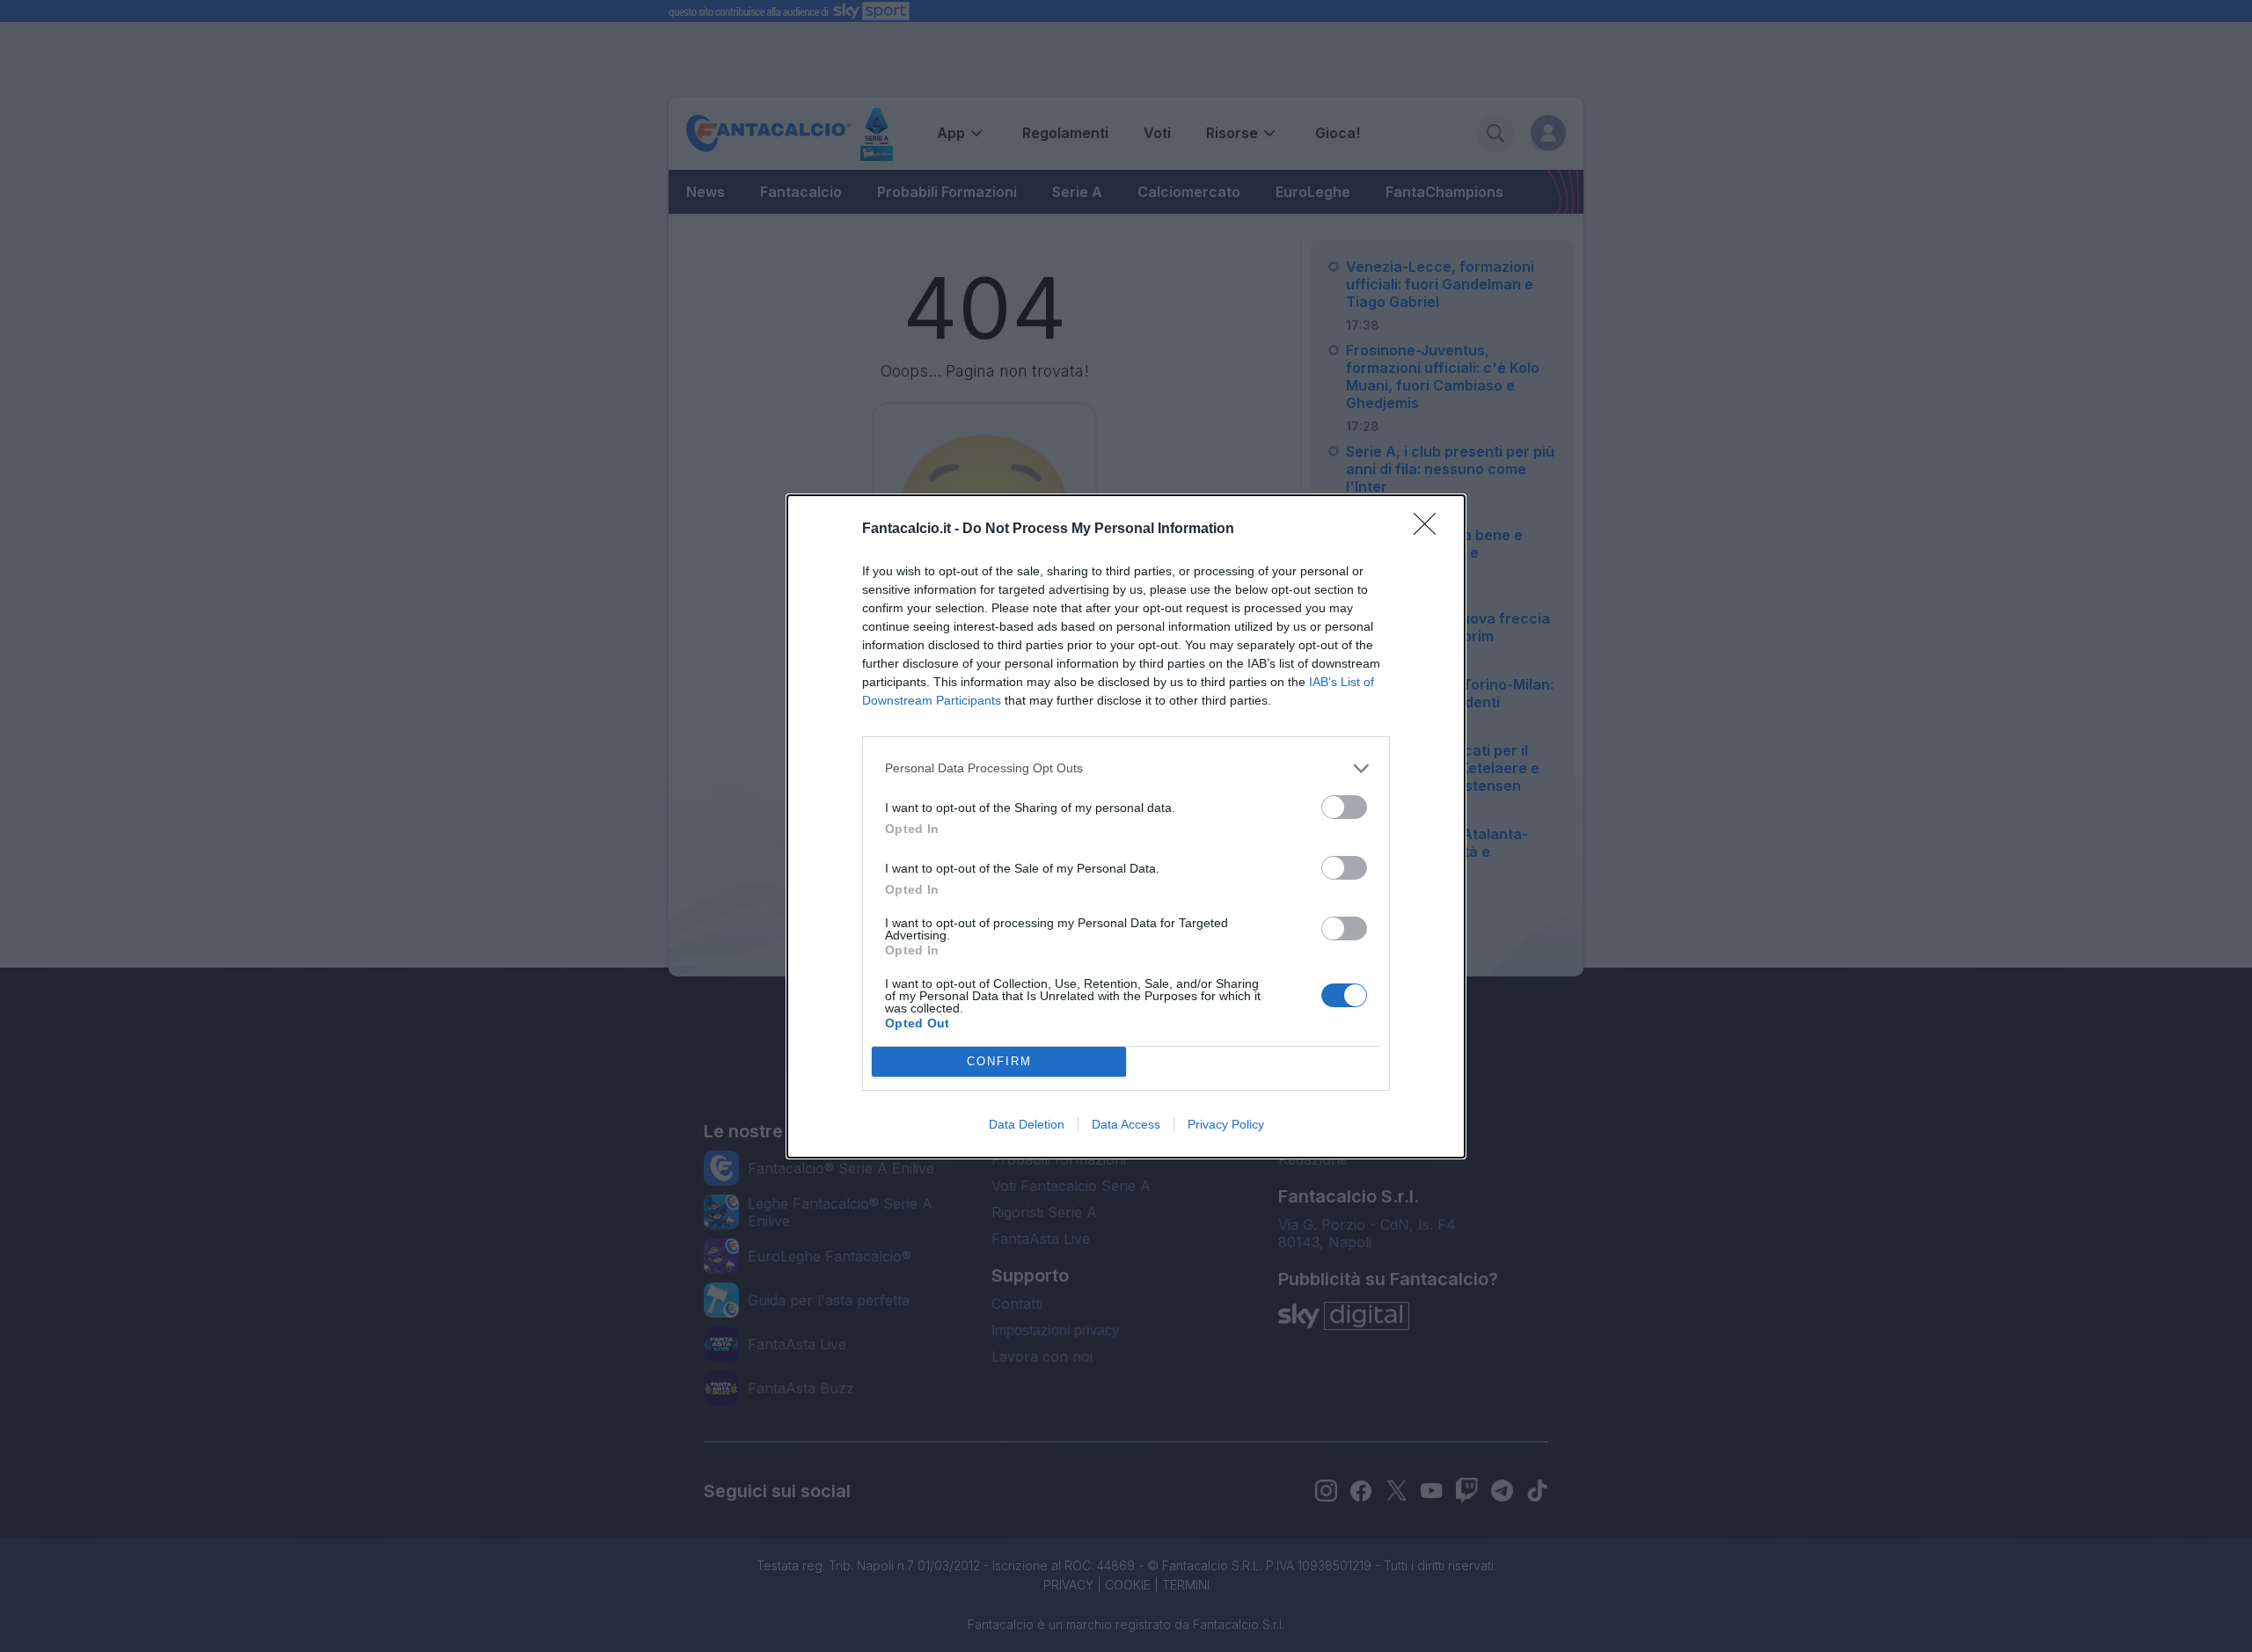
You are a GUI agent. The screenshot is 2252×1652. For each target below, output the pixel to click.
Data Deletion (1027, 1124)
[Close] (1430, 530)
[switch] (1344, 807)
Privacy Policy (1226, 1124)
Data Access (1126, 1124)
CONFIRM (999, 1061)
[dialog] (1126, 826)
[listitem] (1126, 768)
